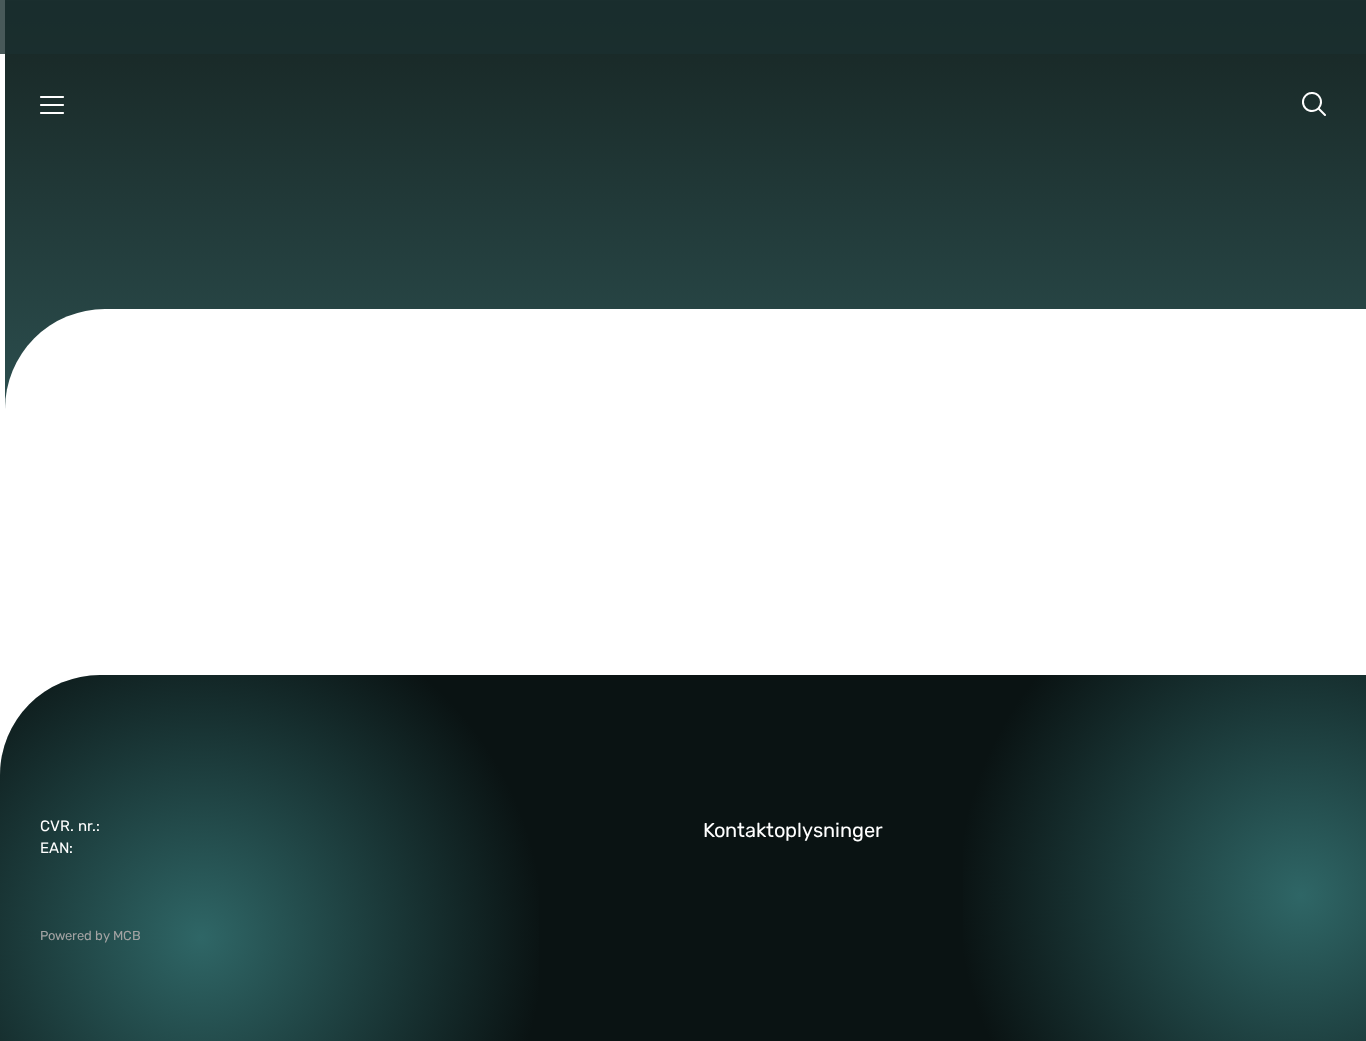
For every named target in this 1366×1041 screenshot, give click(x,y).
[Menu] (52, 104)
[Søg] (1314, 104)
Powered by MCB (90, 935)
